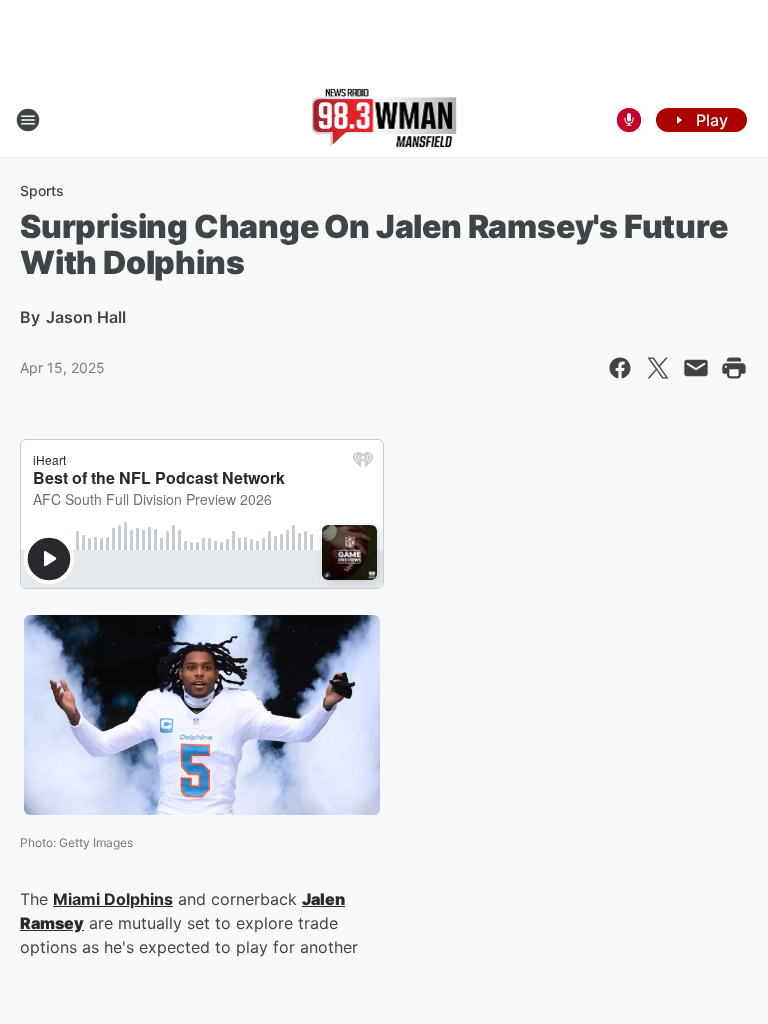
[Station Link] (384, 120)
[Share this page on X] (658, 368)
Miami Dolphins (113, 899)
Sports (42, 190)
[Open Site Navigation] (28, 120)
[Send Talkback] (629, 120)
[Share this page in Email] (696, 368)
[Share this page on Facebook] (620, 368)
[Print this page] (734, 368)
